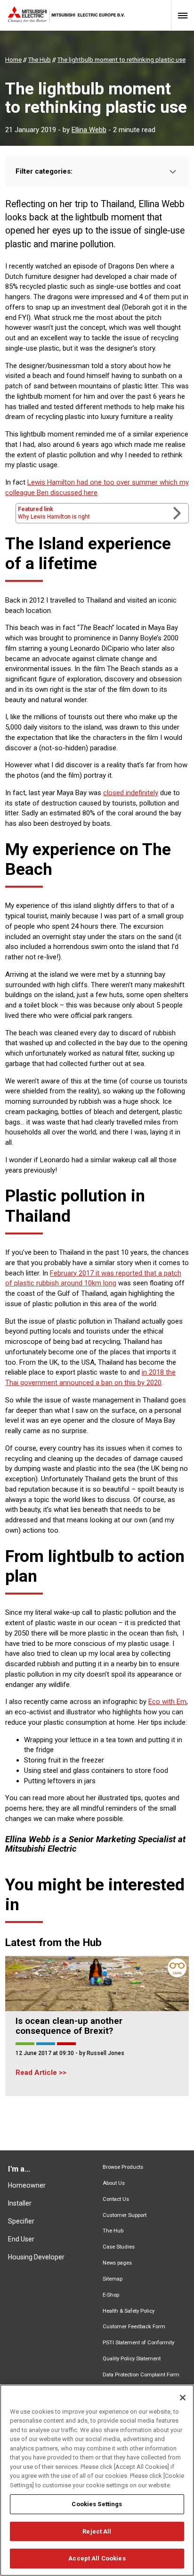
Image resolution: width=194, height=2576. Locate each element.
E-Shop (111, 2295)
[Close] (183, 2398)
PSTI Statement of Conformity (138, 2343)
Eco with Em (167, 1702)
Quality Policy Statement (132, 2359)
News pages (117, 2263)
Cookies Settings (97, 2504)
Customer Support (125, 2215)
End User (21, 2239)
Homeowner (27, 2185)
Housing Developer (36, 2257)
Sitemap (113, 2279)
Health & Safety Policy (129, 2311)
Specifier (21, 2221)
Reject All (97, 2531)
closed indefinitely (131, 793)
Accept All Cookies (97, 2558)
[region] (97, 2480)
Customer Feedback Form (134, 2327)
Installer (20, 2203)
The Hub (113, 2231)
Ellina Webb (89, 130)
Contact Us (116, 2199)
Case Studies (119, 2247)
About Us (114, 2183)
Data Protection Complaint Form (141, 2375)
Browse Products (123, 2167)
